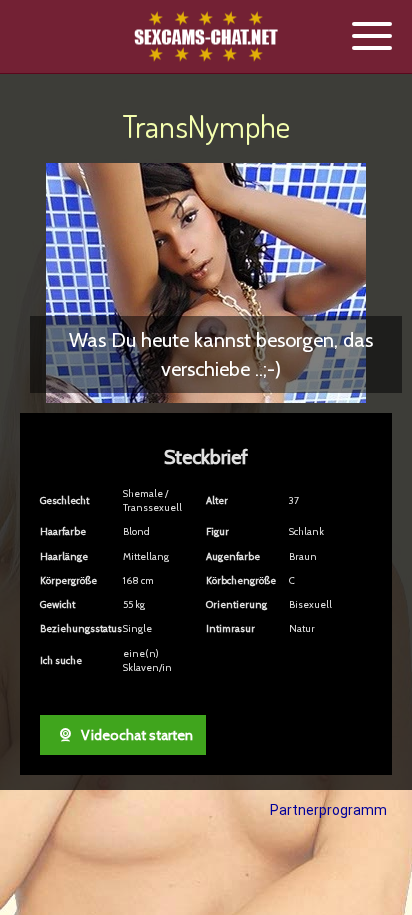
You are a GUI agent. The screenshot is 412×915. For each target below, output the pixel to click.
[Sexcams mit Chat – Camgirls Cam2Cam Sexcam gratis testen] (206, 37)
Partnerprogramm (328, 810)
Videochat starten (135, 735)
